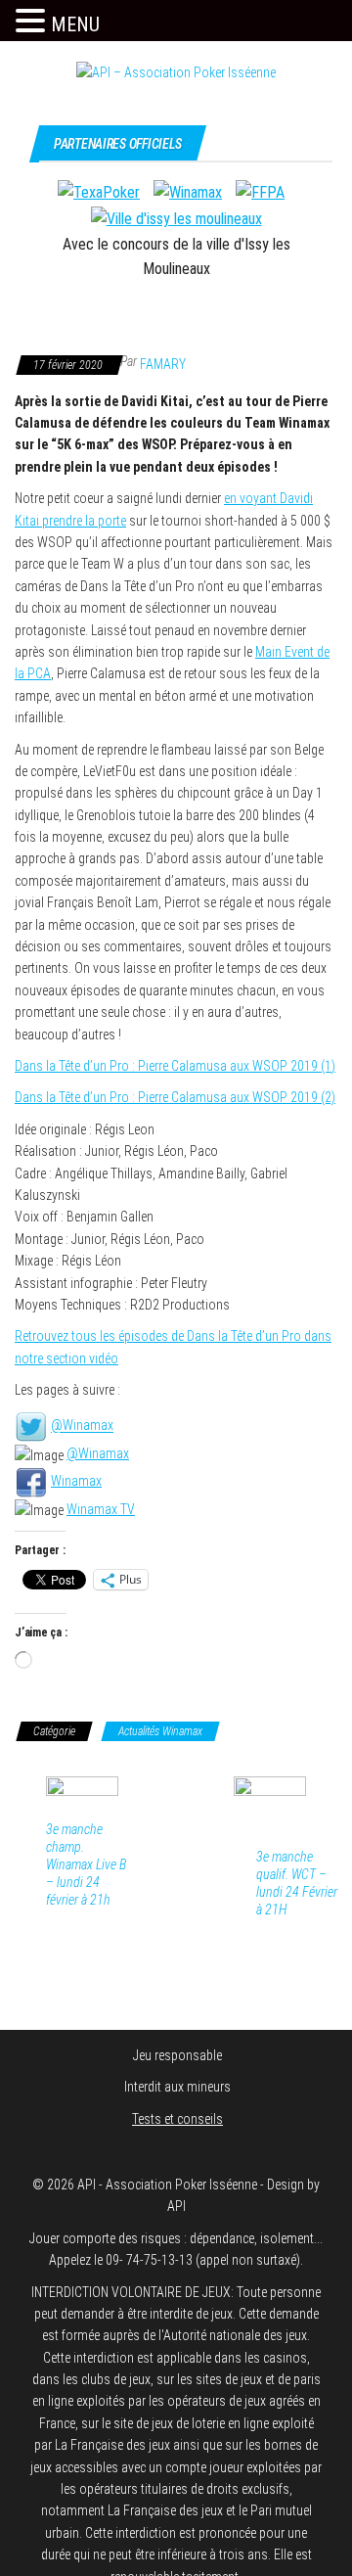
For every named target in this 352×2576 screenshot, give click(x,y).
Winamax (76, 1481)
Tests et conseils (177, 2119)
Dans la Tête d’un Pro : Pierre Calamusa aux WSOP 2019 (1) (175, 1066)
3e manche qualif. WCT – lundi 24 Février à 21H (297, 1883)
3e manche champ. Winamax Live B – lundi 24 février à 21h (86, 1864)
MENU (75, 24)
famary (163, 364)
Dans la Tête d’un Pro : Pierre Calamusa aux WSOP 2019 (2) (175, 1097)
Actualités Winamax (160, 1731)
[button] (33, 22)
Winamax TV (101, 1509)
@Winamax (82, 1426)
